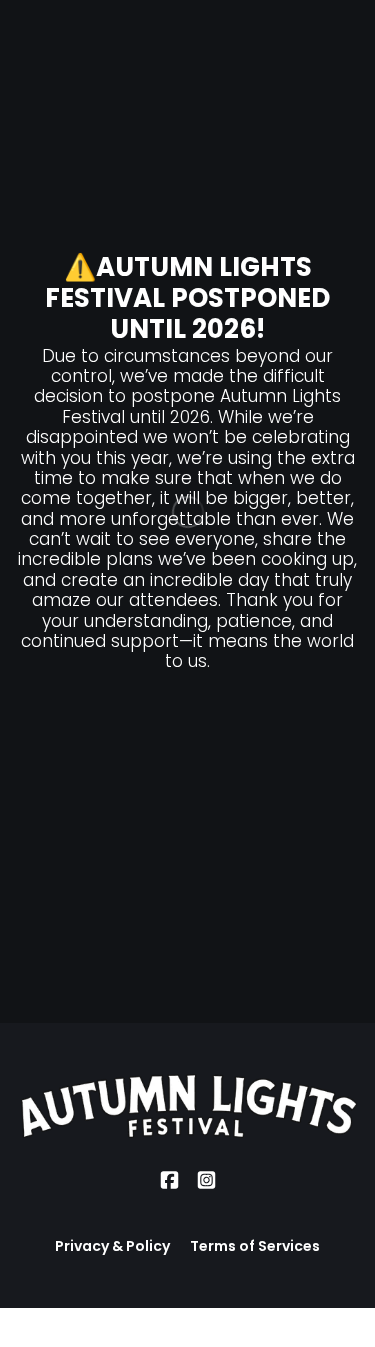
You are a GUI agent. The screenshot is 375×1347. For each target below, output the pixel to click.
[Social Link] (169, 1180)
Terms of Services (255, 1246)
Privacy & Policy (112, 1246)
